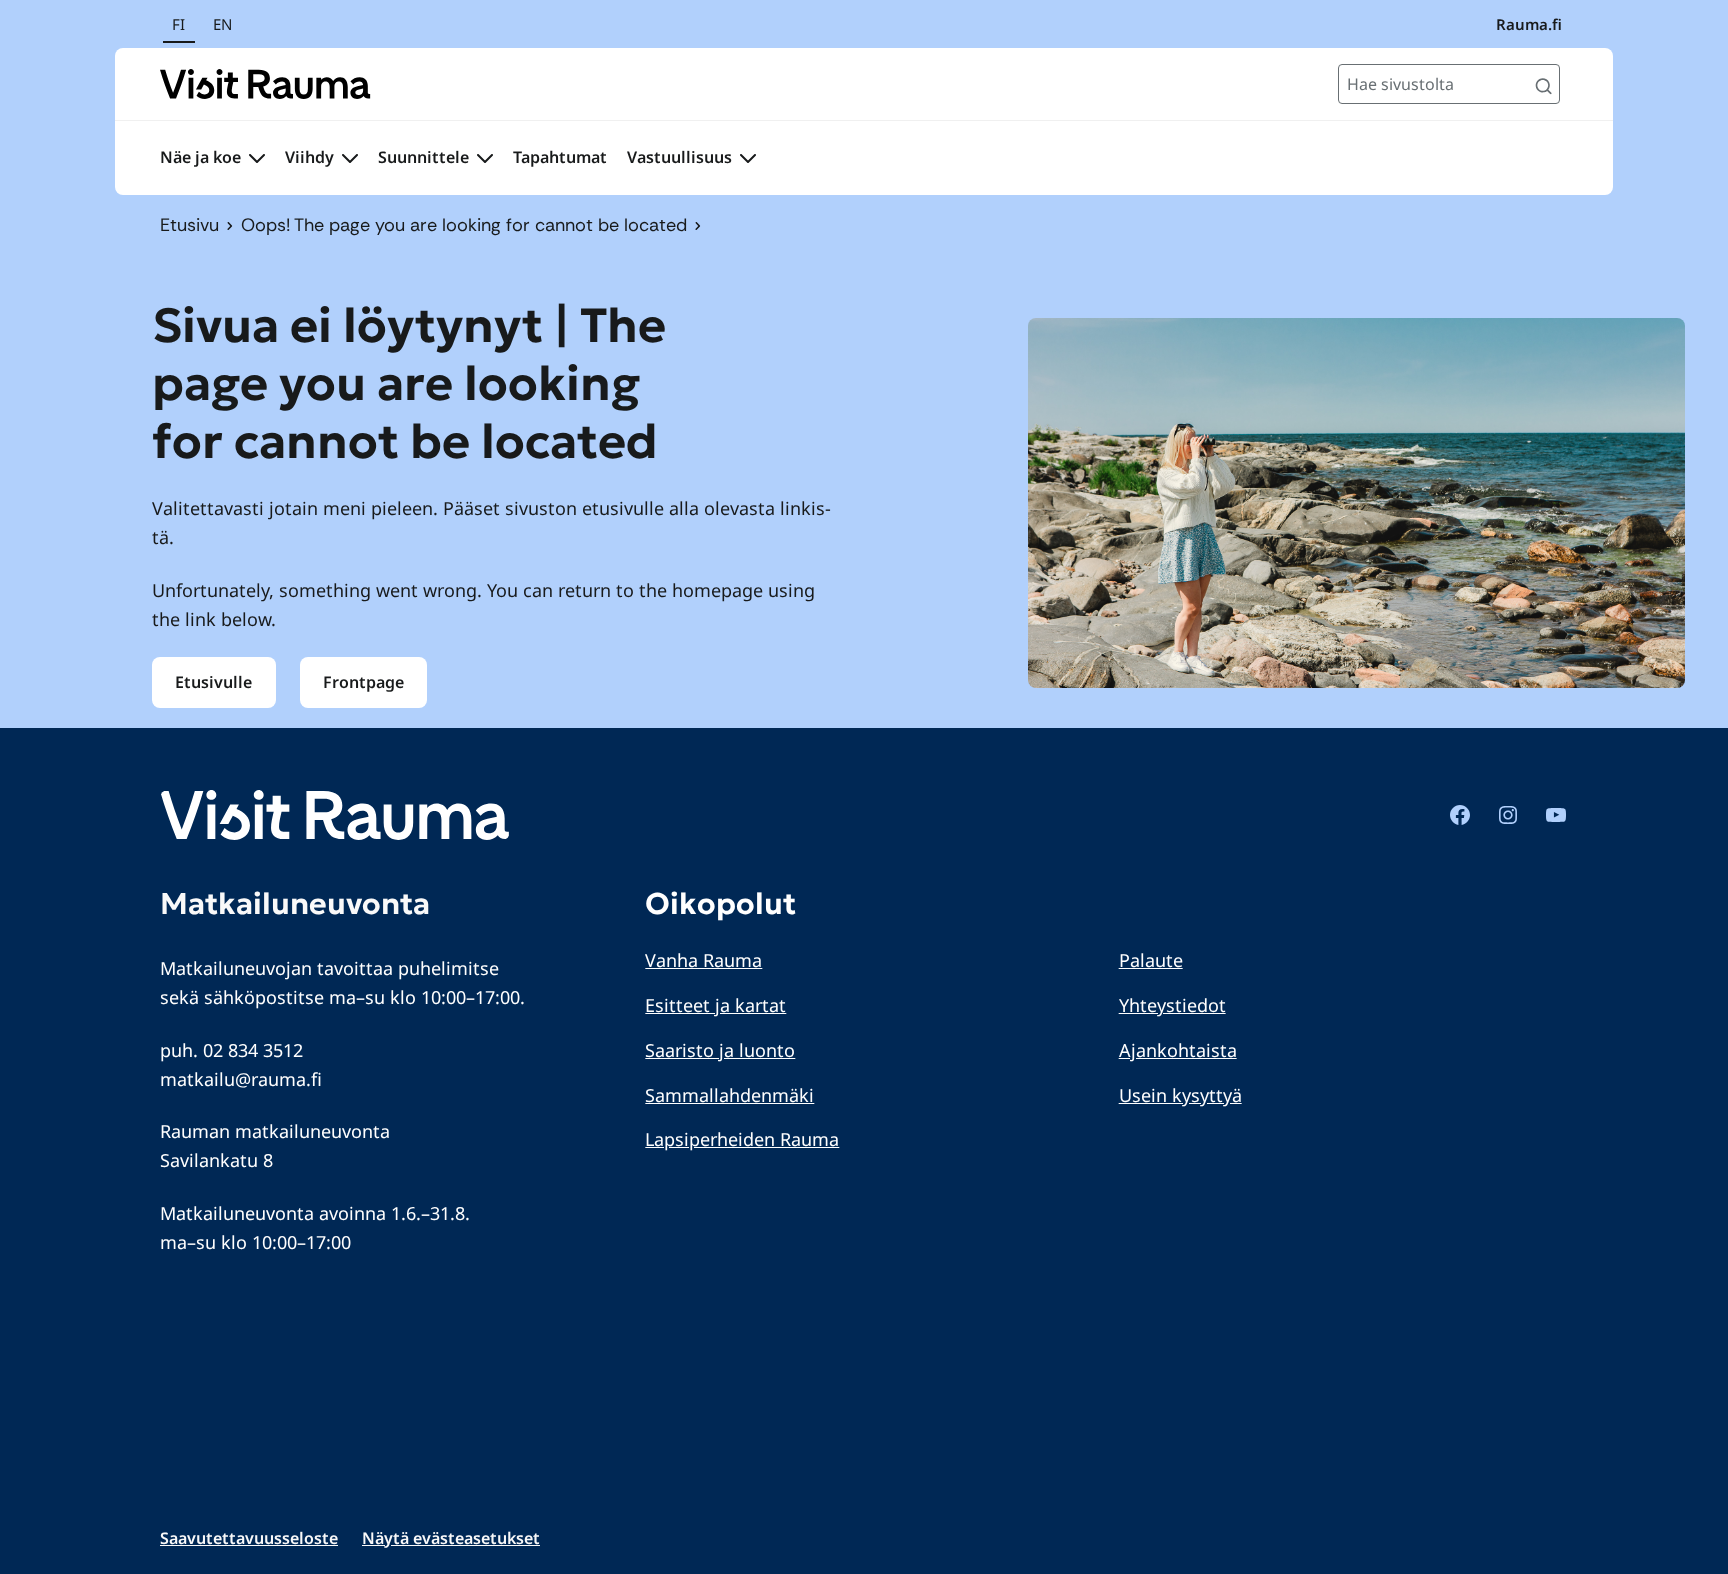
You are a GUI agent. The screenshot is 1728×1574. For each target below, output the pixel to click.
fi (178, 24)
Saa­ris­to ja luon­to (720, 1050)
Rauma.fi (1529, 24)
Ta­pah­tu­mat (560, 157)
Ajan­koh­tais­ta (1178, 1050)
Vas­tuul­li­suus (679, 157)
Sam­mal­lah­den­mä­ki (729, 1095)
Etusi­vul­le (213, 682)
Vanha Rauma (703, 960)
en (222, 24)
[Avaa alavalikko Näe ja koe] (257, 158)
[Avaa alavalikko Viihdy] (350, 158)
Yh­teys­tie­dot (1172, 1005)
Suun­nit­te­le (423, 157)
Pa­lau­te (1151, 960)
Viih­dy (309, 157)
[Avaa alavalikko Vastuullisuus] (748, 158)
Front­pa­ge (363, 682)
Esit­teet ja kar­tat (715, 1005)
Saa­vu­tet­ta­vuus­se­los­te (249, 1538)
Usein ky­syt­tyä (1180, 1095)
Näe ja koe (200, 157)
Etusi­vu (189, 225)
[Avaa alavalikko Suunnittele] (485, 158)
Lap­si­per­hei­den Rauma (742, 1139)
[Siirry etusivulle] (265, 84)
